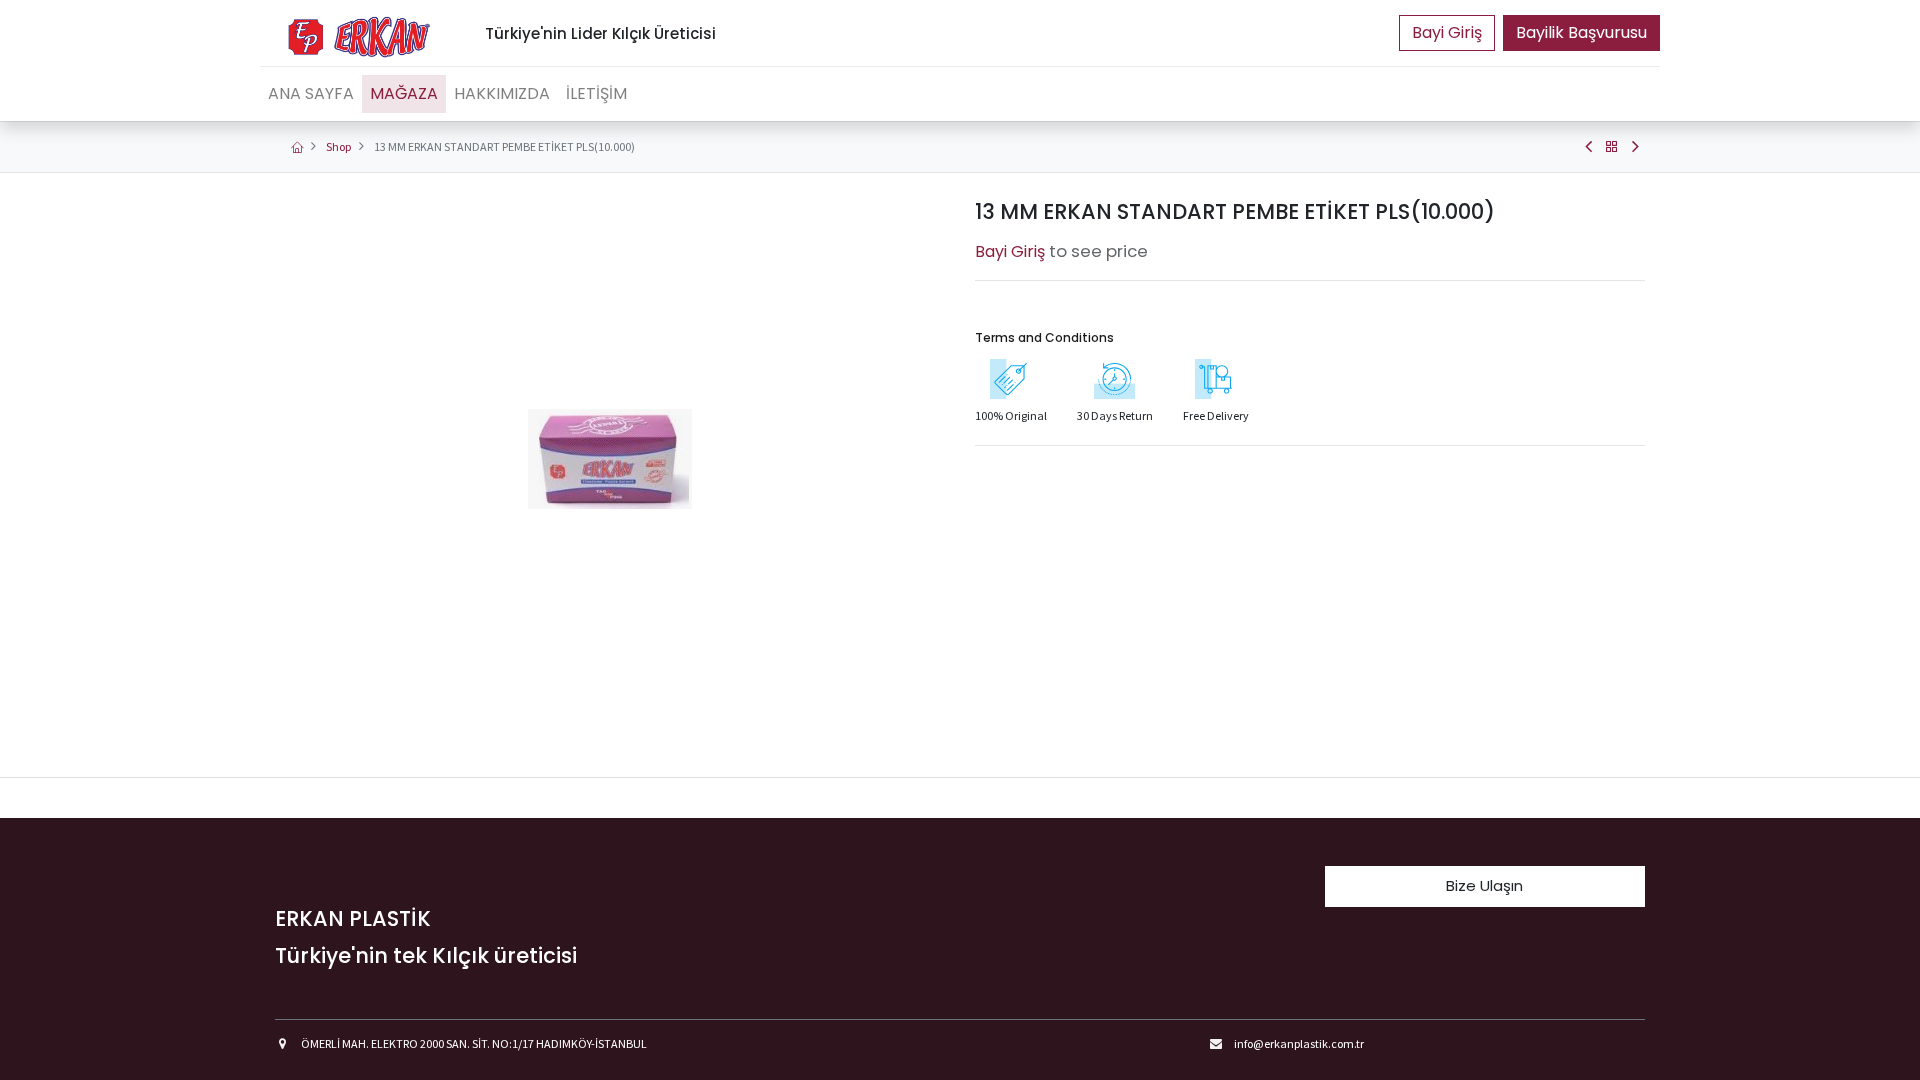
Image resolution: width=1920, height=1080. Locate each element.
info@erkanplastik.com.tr (1299, 1043)
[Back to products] (1612, 147)
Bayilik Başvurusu (1581, 32)
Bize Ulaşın (1484, 885)
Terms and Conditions (1044, 337)
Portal (1447, 33)
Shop (338, 146)
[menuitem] (311, 94)
